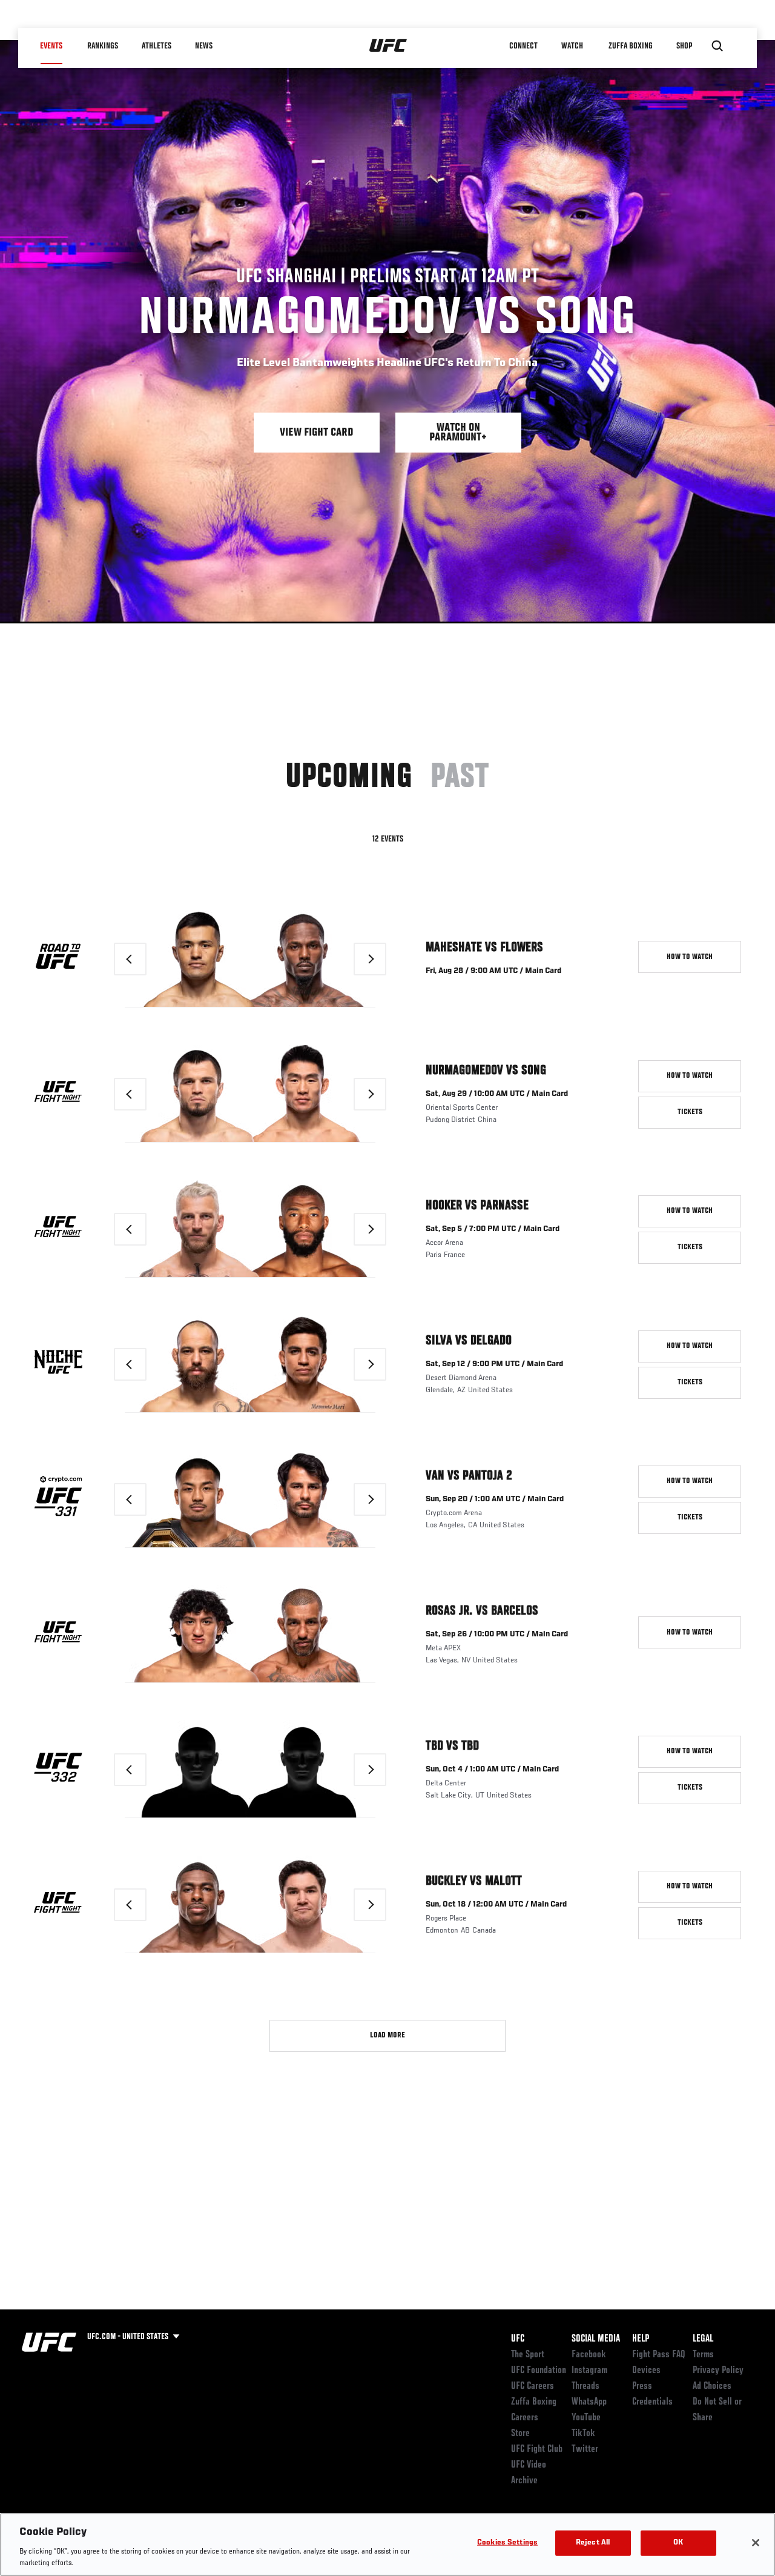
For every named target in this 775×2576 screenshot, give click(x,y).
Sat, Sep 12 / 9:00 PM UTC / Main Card (494, 1364)
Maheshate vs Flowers (484, 948)
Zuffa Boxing (631, 46)
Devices (646, 2371)
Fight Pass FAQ (659, 2355)
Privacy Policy (718, 2371)
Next (386, 959)
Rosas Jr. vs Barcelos (482, 1611)
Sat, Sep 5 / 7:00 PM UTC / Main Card (493, 1229)
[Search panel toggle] (717, 46)
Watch (572, 46)
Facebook (589, 2355)
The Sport (528, 2355)
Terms (703, 2355)
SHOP (684, 46)
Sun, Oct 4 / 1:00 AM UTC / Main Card (492, 1770)
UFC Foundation (539, 2371)
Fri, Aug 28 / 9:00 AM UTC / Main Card (493, 971)
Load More (387, 2036)
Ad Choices (712, 2386)
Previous (146, 959)
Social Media (596, 2339)
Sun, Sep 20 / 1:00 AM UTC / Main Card (495, 1499)
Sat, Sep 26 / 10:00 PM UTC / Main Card (497, 1635)
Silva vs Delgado (469, 1341)
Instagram (589, 2371)
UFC (518, 2339)
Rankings (103, 46)
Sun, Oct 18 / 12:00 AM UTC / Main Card (496, 1905)
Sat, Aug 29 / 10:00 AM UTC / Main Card (497, 1094)
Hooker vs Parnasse (477, 1206)
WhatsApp (589, 2402)
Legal (703, 2339)
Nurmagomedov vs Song (486, 1071)
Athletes (157, 46)
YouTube (586, 2418)
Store (520, 2434)
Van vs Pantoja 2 (469, 1476)
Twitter (585, 2449)
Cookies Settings (507, 2543)
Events (51, 46)
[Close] (756, 2543)
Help (641, 2339)
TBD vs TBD (452, 1746)
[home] (388, 46)
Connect (523, 46)
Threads (585, 2386)
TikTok (583, 2434)
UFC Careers (533, 2386)
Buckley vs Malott (474, 1881)
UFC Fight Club (537, 2449)
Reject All (593, 2543)
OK (678, 2543)
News (204, 46)
